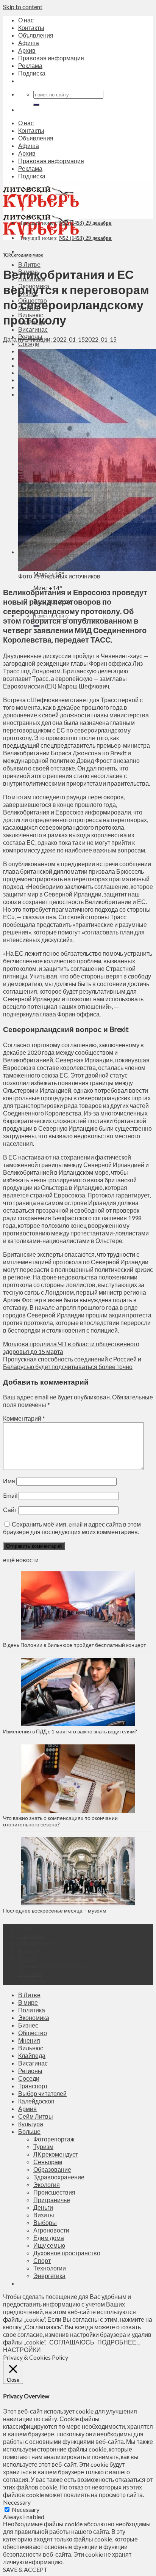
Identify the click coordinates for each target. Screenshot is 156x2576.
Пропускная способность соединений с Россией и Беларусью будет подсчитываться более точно (72, 1363)
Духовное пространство (67, 2253)
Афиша (29, 43)
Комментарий (24, 1418)
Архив (27, 50)
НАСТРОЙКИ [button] (22, 2350)
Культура (31, 2124)
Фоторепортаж (54, 2139)
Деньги (43, 2207)
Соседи (29, 344)
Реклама (30, 65)
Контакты (31, 28)
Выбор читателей (42, 2093)
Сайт (10, 1510)
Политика (32, 2010)
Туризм (43, 2147)
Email (10, 1495)
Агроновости (51, 2230)
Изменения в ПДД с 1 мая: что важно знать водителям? (70, 1731)
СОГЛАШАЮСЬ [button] (72, 2342)
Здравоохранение (59, 2177)
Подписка (32, 73)
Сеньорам (48, 2162)
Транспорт (33, 2086)
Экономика (34, 2017)
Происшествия (54, 2192)
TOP (7, 255)
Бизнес (28, 2025)
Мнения (29, 2040)
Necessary (26, 2509)
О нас (26, 20)
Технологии (50, 2268)
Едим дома (49, 2238)
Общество (33, 2033)
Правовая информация (51, 58)
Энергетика (49, 2276)
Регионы (30, 2071)
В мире (28, 2002)
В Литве (29, 264)
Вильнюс (31, 2048)
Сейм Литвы (36, 2116)
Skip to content (23, 7)
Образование (52, 2169)
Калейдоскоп (36, 2101)
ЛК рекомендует (56, 2154)
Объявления (36, 35)
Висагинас (33, 329)
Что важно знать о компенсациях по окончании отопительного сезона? (60, 1821)
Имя (9, 1481)
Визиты (44, 2215)
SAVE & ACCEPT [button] (25, 2569)
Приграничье (52, 2200)
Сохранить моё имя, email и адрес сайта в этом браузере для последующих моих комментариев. (72, 1528)
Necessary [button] (17, 2502)
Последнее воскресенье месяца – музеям (56, 1910)
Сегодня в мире (27, 255)
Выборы (45, 2222)
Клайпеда (32, 2055)
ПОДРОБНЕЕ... (119, 2342)
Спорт (42, 2260)
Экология (47, 2184)
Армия (27, 2109)
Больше (29, 2131)
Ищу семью (49, 2245)
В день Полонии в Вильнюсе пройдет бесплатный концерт (74, 1645)
